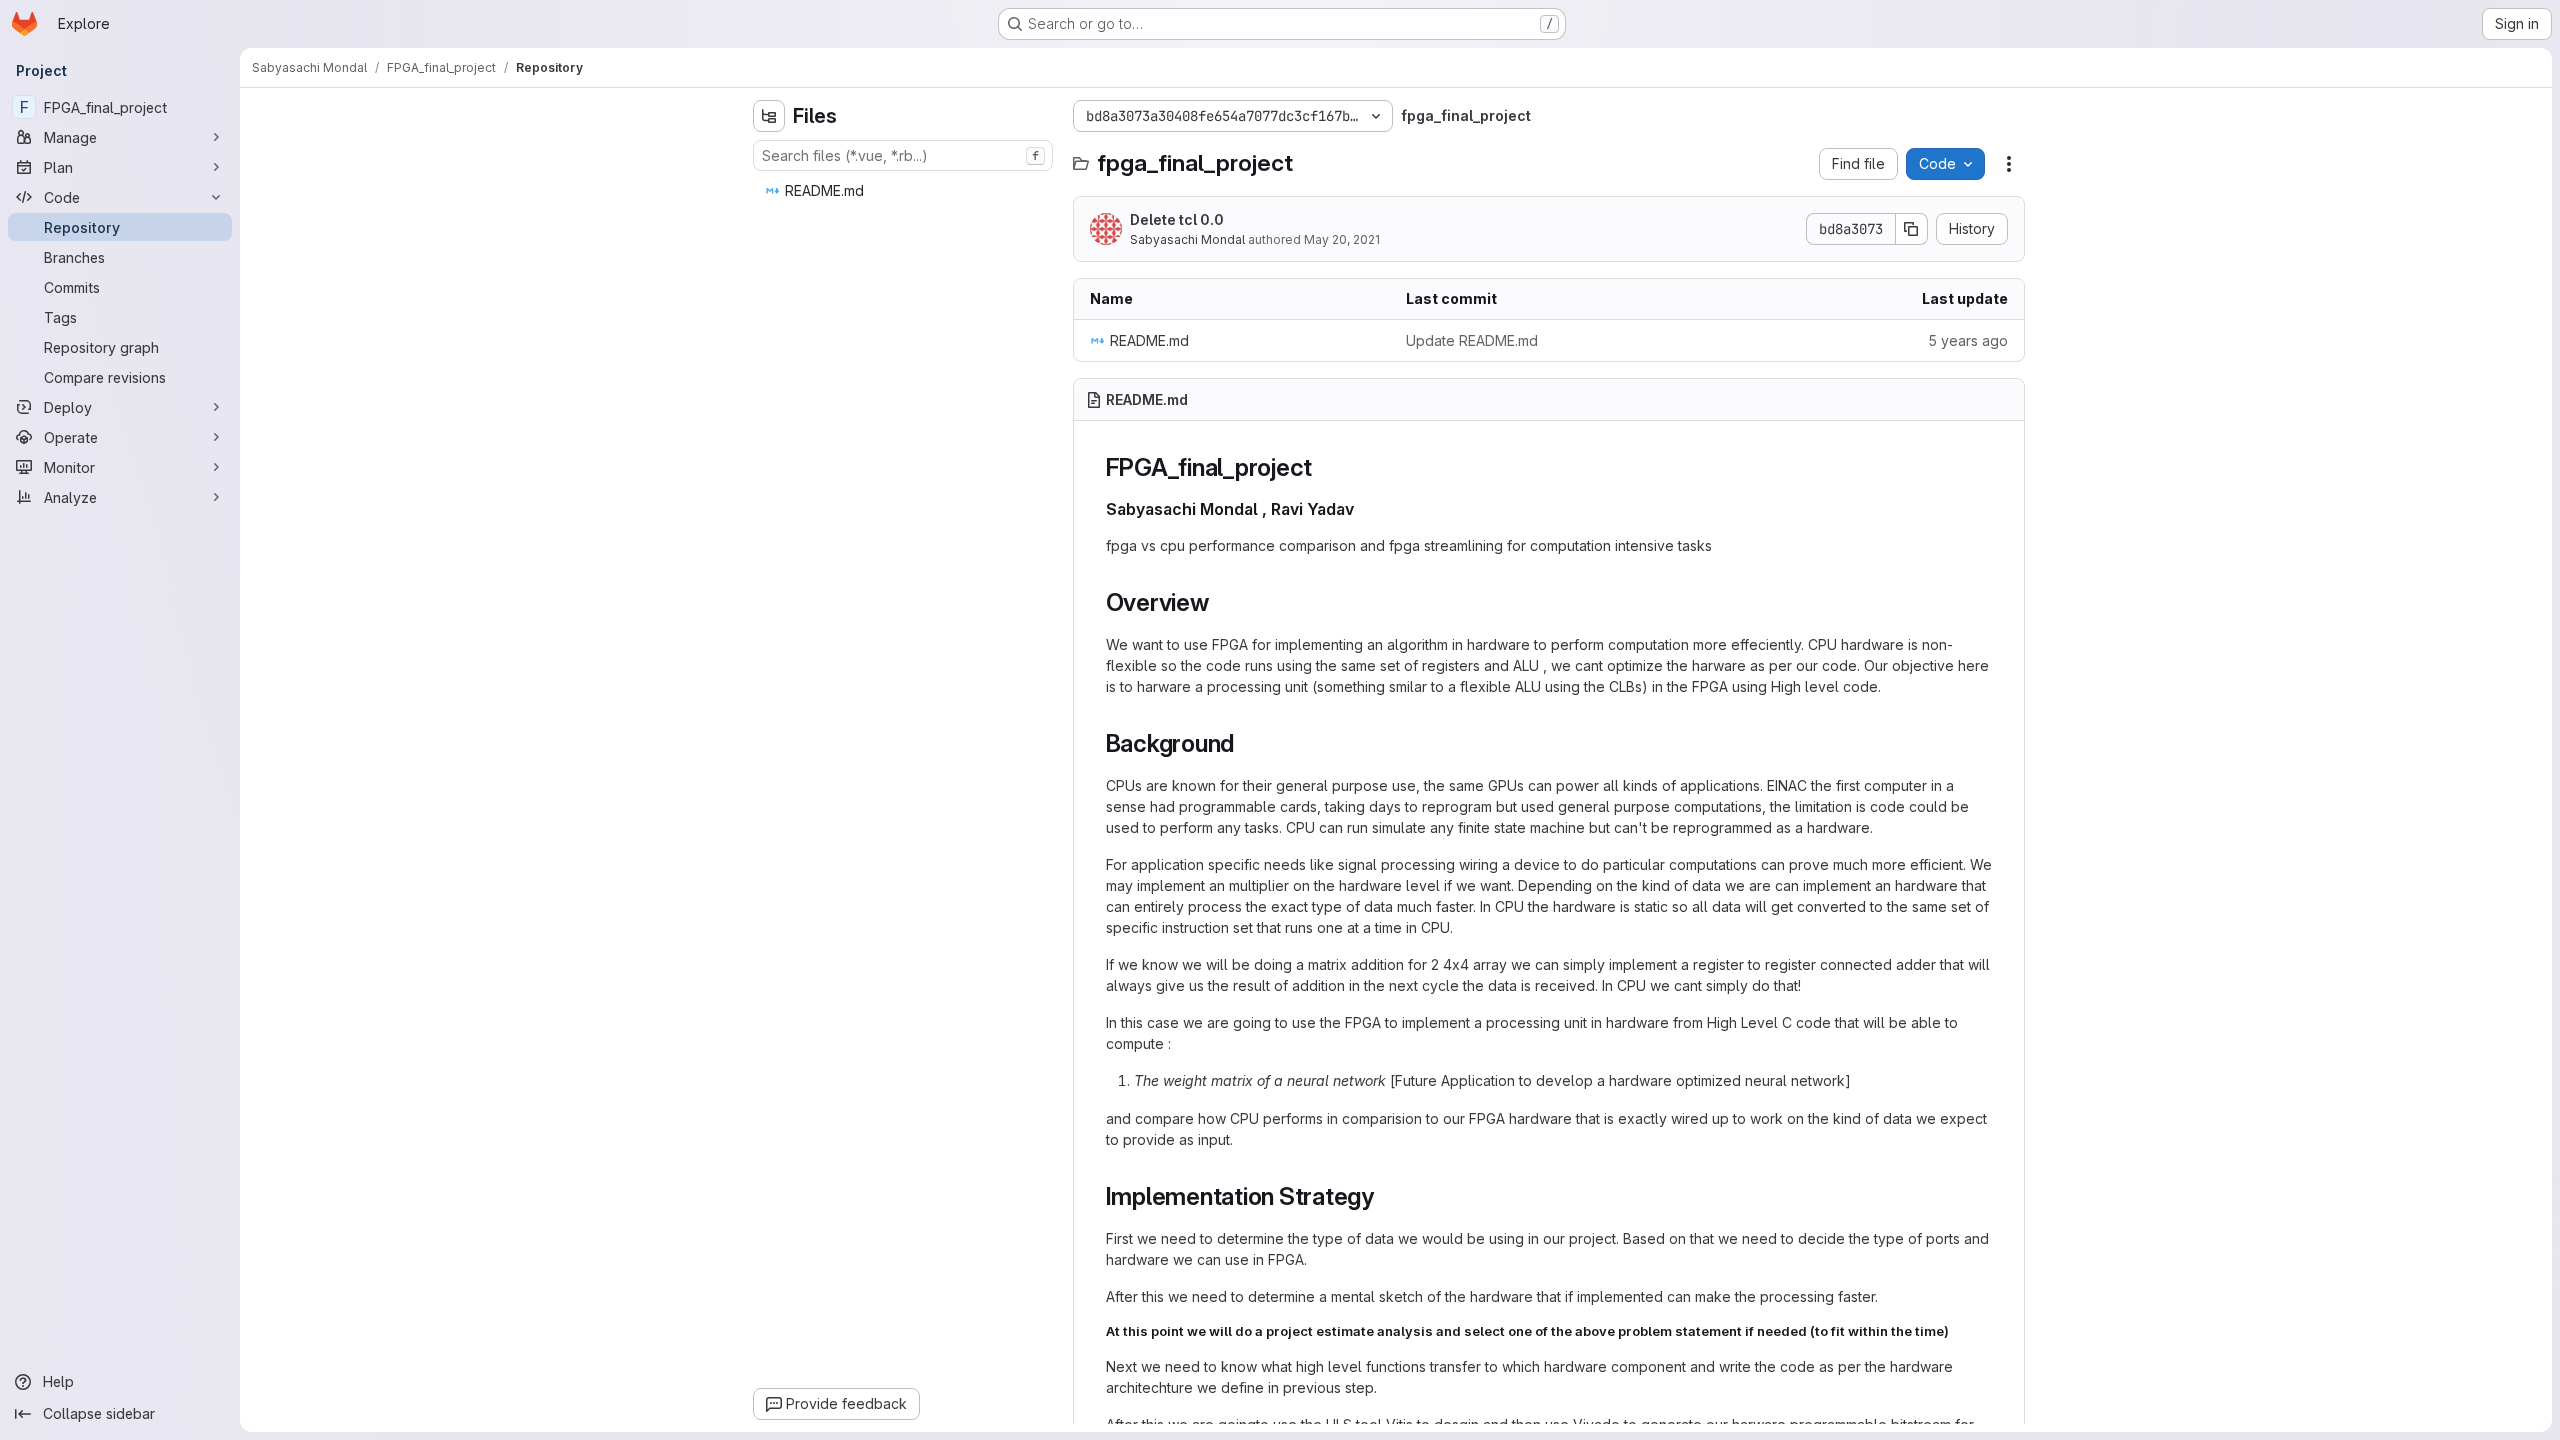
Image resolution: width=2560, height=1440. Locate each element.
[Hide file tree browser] (769, 116)
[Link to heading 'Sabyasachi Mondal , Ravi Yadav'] (1363, 509)
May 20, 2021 (1342, 239)
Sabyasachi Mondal (1187, 239)
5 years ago (1968, 340)
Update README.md (1472, 340)
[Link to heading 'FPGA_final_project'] (1325, 467)
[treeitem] (905, 191)
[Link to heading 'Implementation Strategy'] (1387, 1196)
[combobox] (903, 155)
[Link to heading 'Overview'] (1222, 602)
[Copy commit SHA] (1912, 229)
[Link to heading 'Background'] (1247, 743)
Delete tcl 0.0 (1177, 219)
